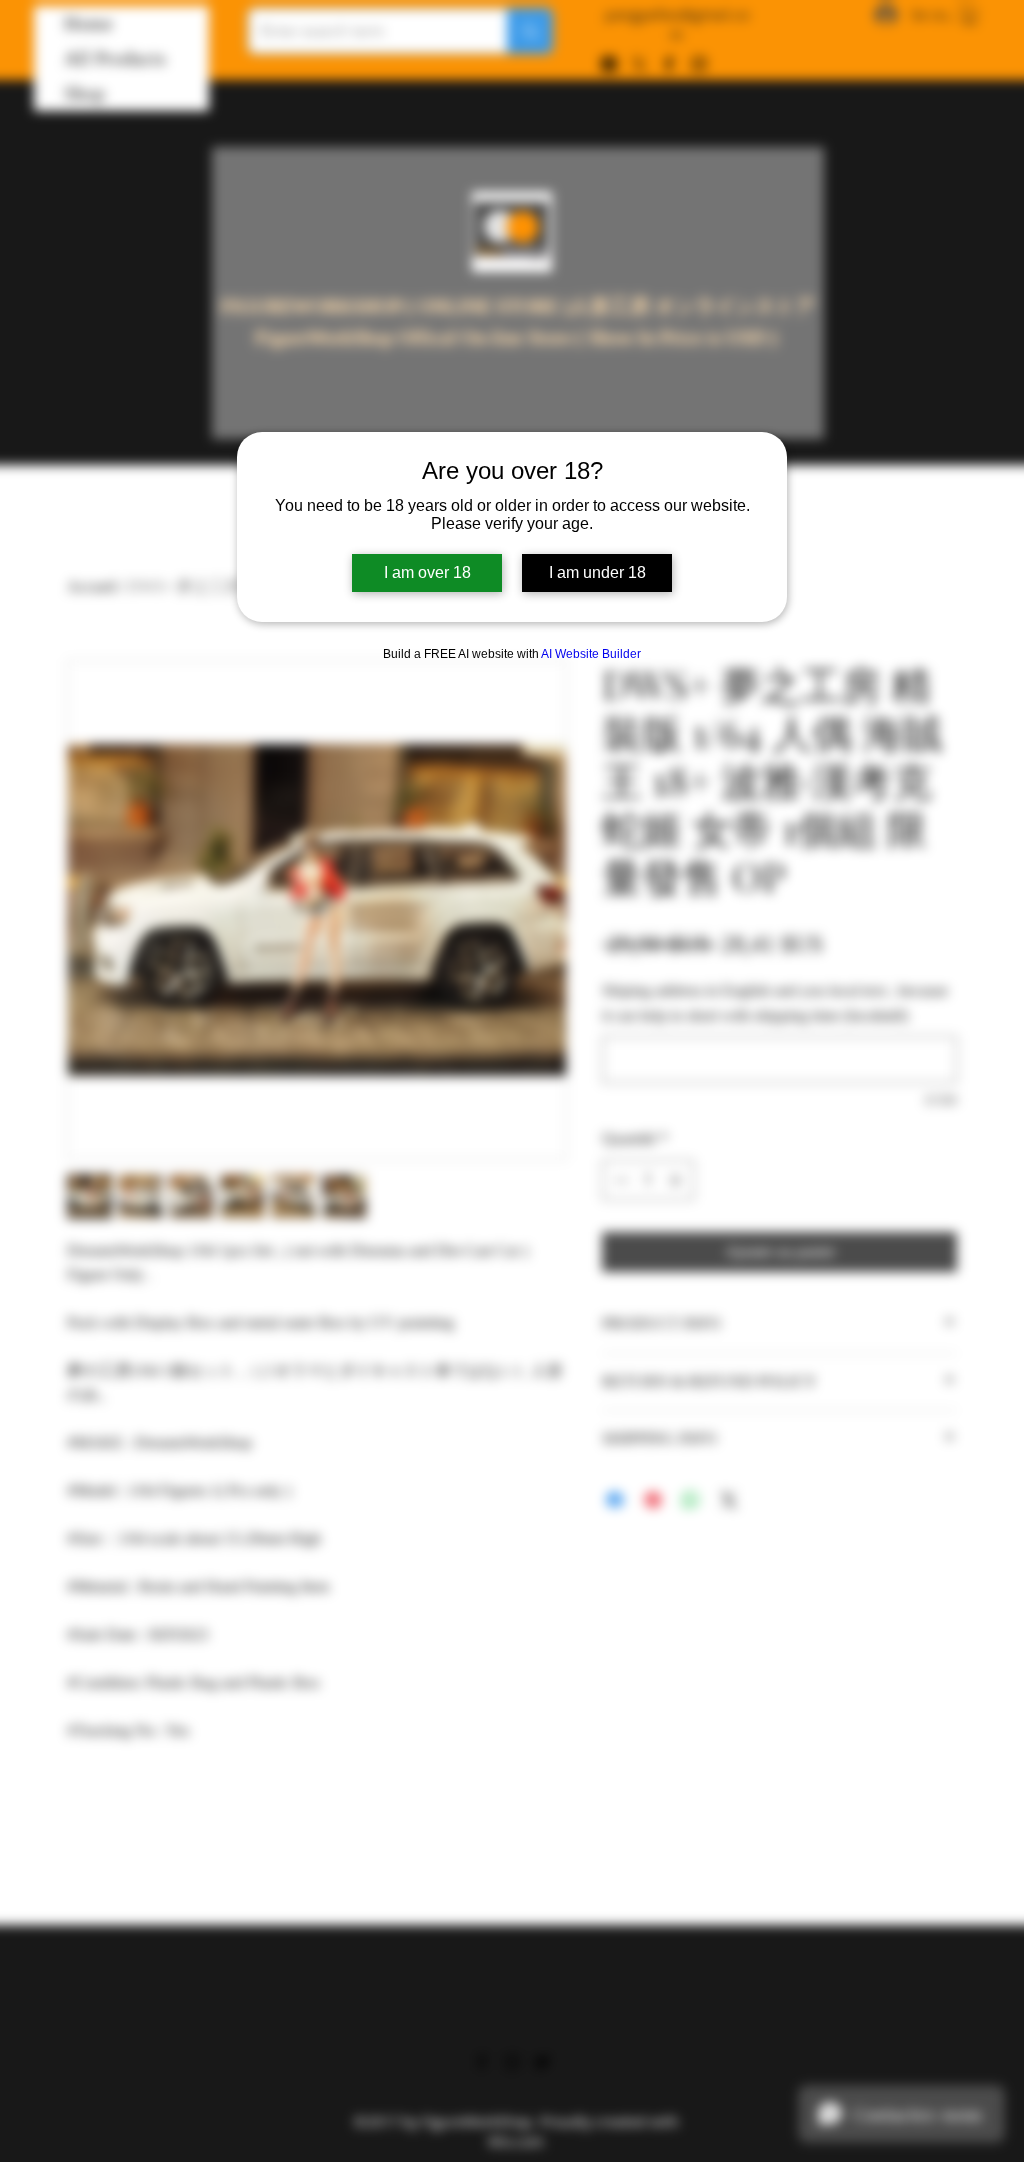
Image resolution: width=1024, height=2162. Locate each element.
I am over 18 (427, 572)
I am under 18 (597, 572)
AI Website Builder (591, 654)
